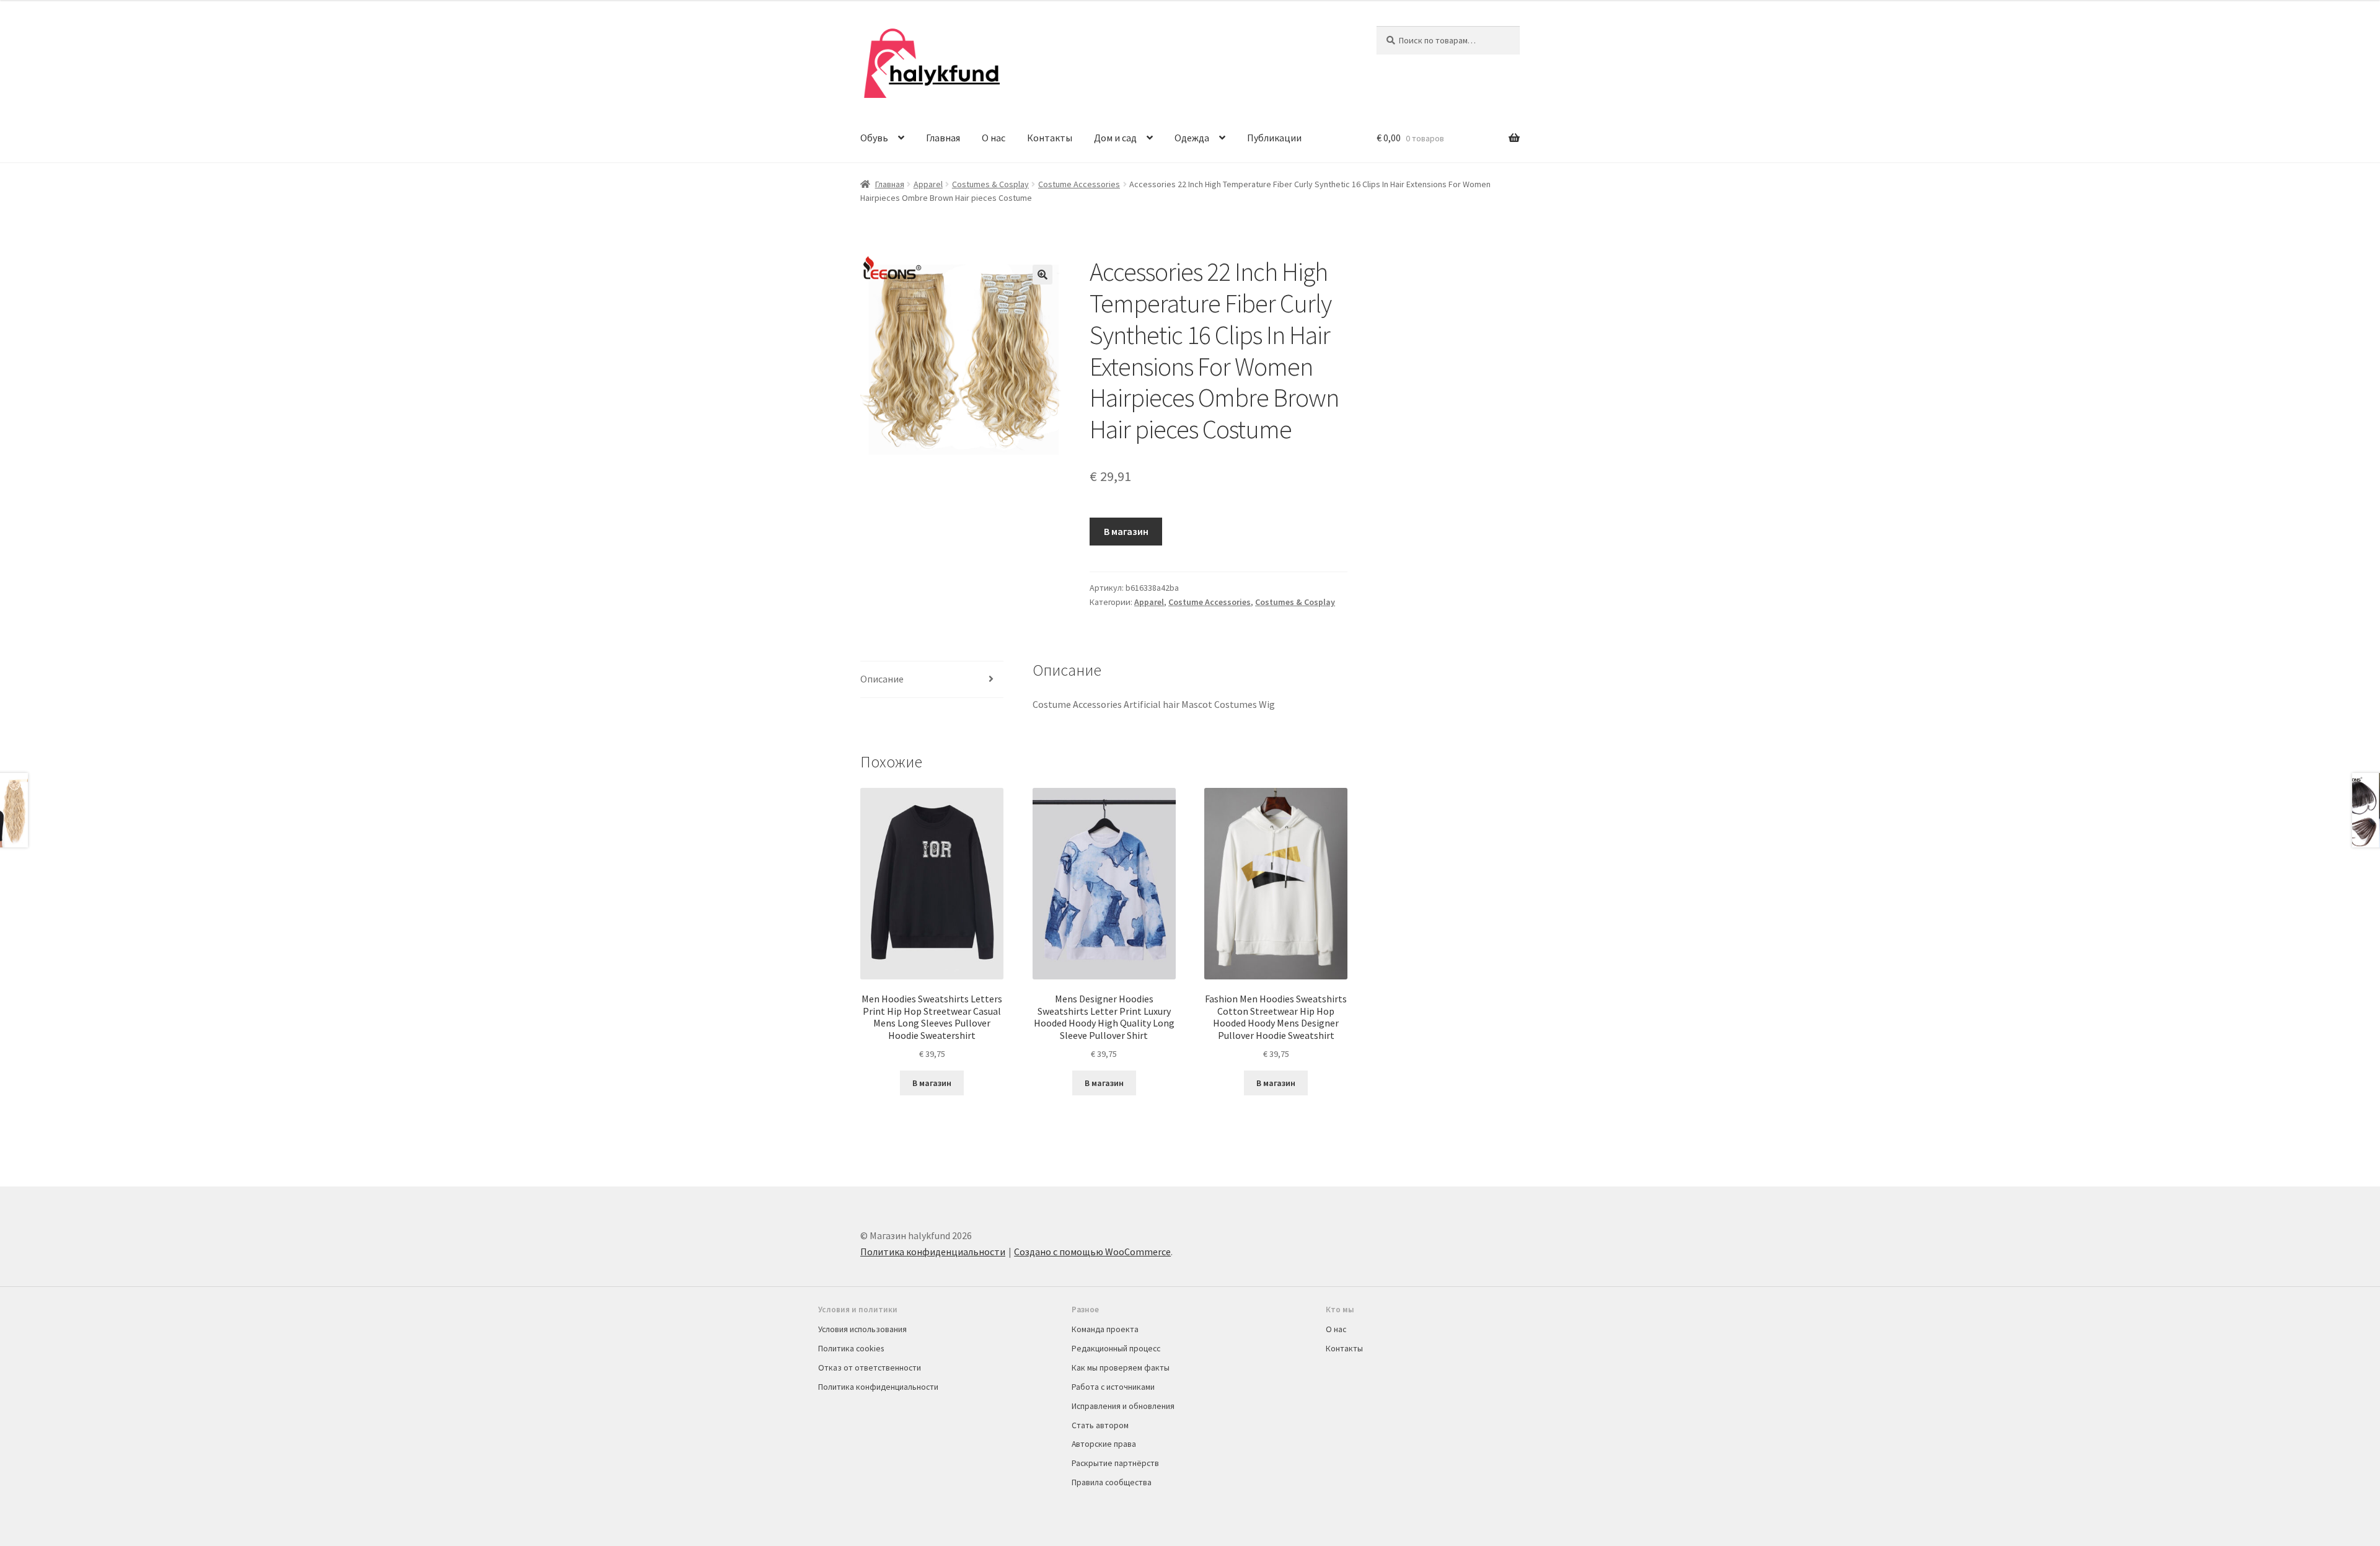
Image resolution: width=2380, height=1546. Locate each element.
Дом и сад (1115, 138)
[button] (1042, 275)
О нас (994, 138)
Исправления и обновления (1123, 1406)
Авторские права (1104, 1444)
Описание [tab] (882, 679)
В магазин (1126, 531)
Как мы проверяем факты (1121, 1367)
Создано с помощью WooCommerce (1092, 1252)
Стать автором (1100, 1425)
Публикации (1274, 138)
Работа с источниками (1113, 1387)
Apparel (928, 184)
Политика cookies (851, 1348)
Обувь (874, 138)
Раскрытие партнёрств (1115, 1463)
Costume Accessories (1079, 184)
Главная (943, 138)
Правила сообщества (1112, 1482)
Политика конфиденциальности (933, 1252)
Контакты (1050, 138)
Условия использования (862, 1329)
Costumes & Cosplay (990, 184)
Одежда (1192, 138)
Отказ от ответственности (870, 1367)
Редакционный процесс (1116, 1348)
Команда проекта (1105, 1329)
